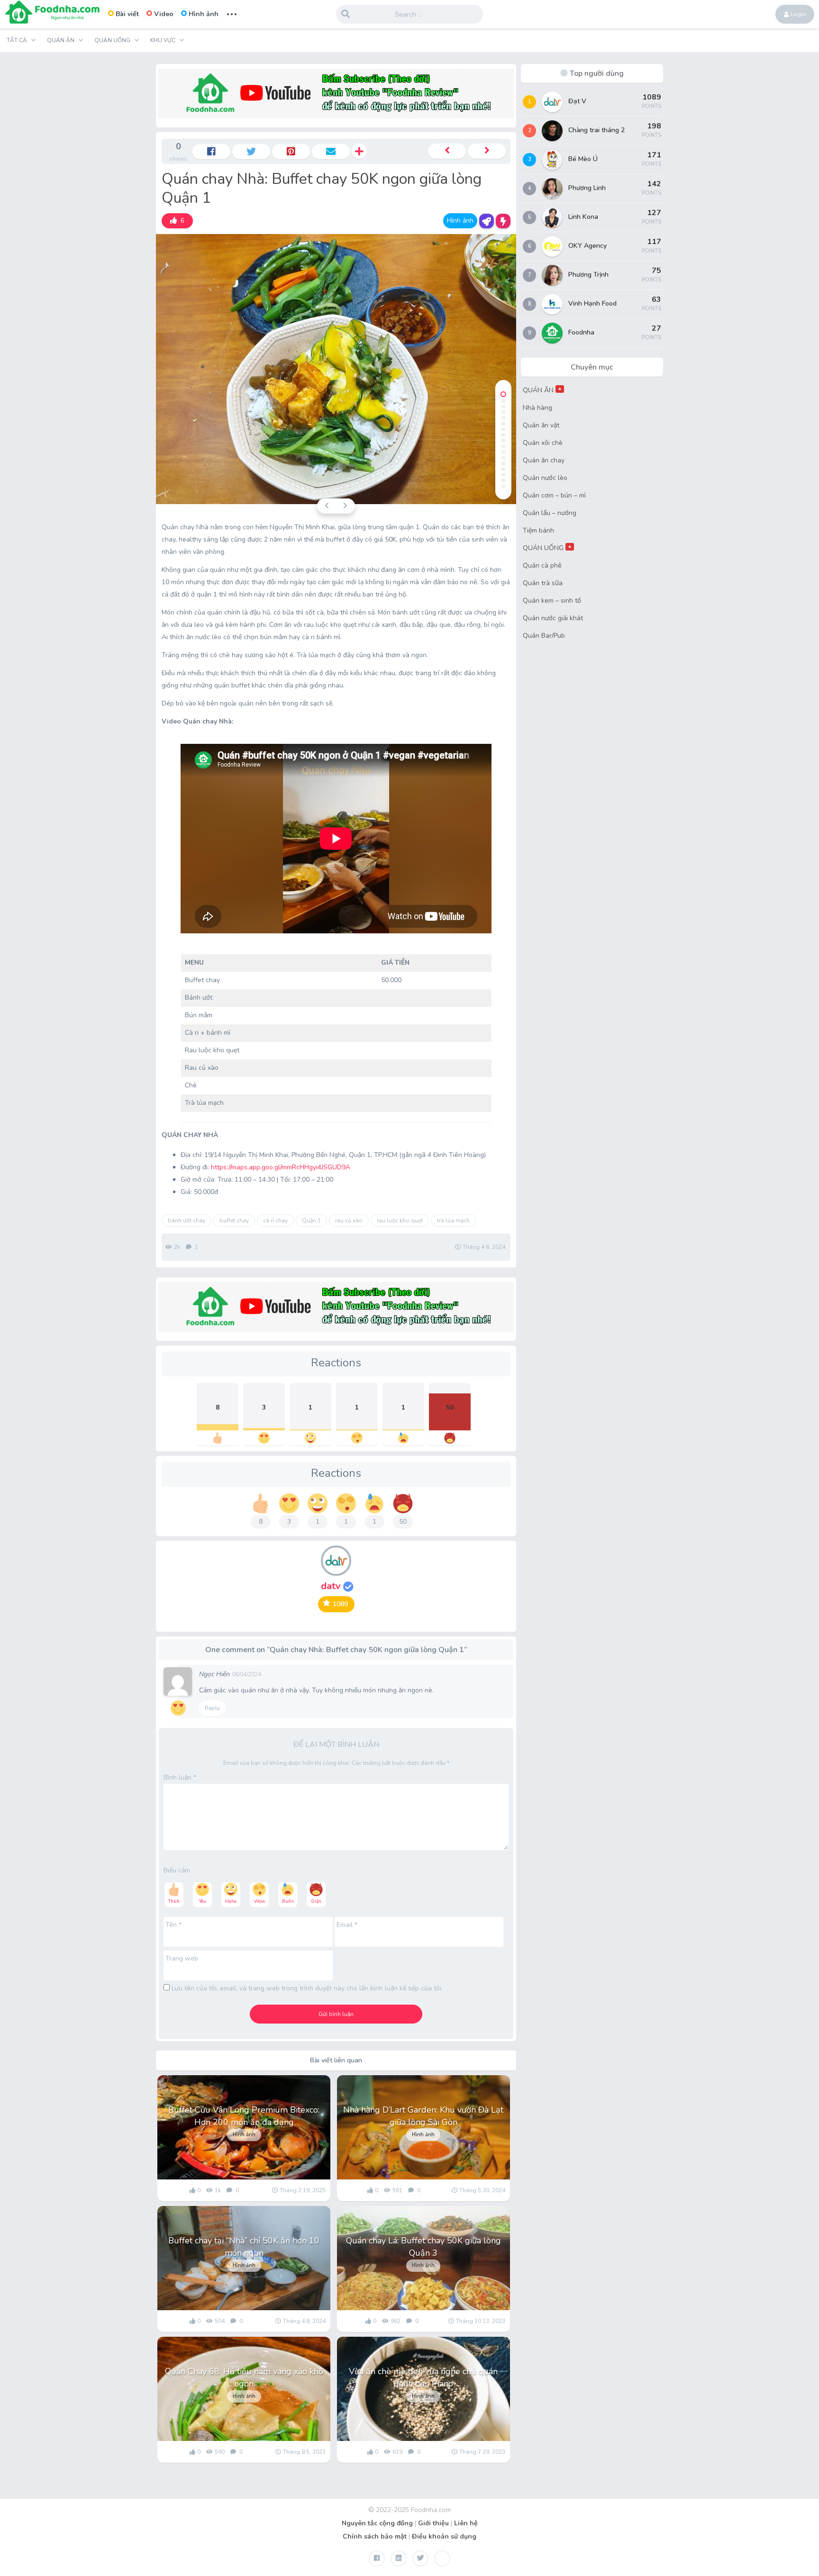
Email (347, 1925)
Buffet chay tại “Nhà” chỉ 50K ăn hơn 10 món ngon (244, 2247)
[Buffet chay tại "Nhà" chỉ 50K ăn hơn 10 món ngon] (447, 151)
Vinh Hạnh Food (592, 303)
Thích (174, 1901)
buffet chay (234, 1220)
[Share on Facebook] (211, 152)
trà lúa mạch (453, 1220)
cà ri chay (275, 1220)
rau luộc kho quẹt (400, 1220)
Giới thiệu (433, 2523)
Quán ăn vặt (541, 425)
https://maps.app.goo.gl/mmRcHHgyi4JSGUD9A (281, 1167)
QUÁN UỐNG (547, 548)
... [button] (232, 13)
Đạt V (577, 101)
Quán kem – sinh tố (552, 601)
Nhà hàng (537, 408)
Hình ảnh (204, 14)
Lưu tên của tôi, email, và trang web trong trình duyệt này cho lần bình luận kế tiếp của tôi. (307, 1988)
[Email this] (331, 152)
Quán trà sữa (543, 583)
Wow (259, 1901)
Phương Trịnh (588, 275)
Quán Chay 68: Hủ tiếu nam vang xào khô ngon (244, 2377)
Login (797, 14)
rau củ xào (349, 1220)
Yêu (203, 1901)
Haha (231, 1901)
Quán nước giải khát (553, 618)
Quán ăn (61, 40)
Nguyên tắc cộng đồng (377, 2523)
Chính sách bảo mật (375, 2536)
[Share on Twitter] (251, 152)
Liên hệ (466, 2523)
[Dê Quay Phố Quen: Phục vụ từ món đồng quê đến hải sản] (487, 151)
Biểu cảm (177, 1870)
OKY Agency (587, 246)
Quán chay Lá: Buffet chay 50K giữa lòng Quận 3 (423, 2247)
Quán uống (112, 40)
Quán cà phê (542, 565)
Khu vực (163, 40)
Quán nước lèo (545, 478)
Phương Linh (587, 188)
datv (332, 1586)
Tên (173, 1925)
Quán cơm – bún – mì (554, 495)
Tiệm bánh (538, 530)
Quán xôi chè (543, 443)
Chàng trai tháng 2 (596, 130)
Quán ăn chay (544, 460)
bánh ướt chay (187, 1220)
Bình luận (180, 1777)
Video (164, 14)
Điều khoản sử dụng (444, 2536)
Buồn (288, 1901)
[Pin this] (291, 152)
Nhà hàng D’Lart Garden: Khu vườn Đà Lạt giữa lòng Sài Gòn (423, 2116)
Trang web (182, 1958)
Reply (212, 1708)
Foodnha (581, 332)
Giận (316, 1901)
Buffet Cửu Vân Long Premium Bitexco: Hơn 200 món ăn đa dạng (244, 2116)
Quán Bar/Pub (544, 636)
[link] (177, 221)
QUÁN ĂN (542, 390)
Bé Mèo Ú (583, 159)
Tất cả (17, 40)
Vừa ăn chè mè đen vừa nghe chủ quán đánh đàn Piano (423, 2377)
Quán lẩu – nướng (550, 513)
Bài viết (127, 14)
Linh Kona (583, 217)
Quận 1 (311, 1220)
